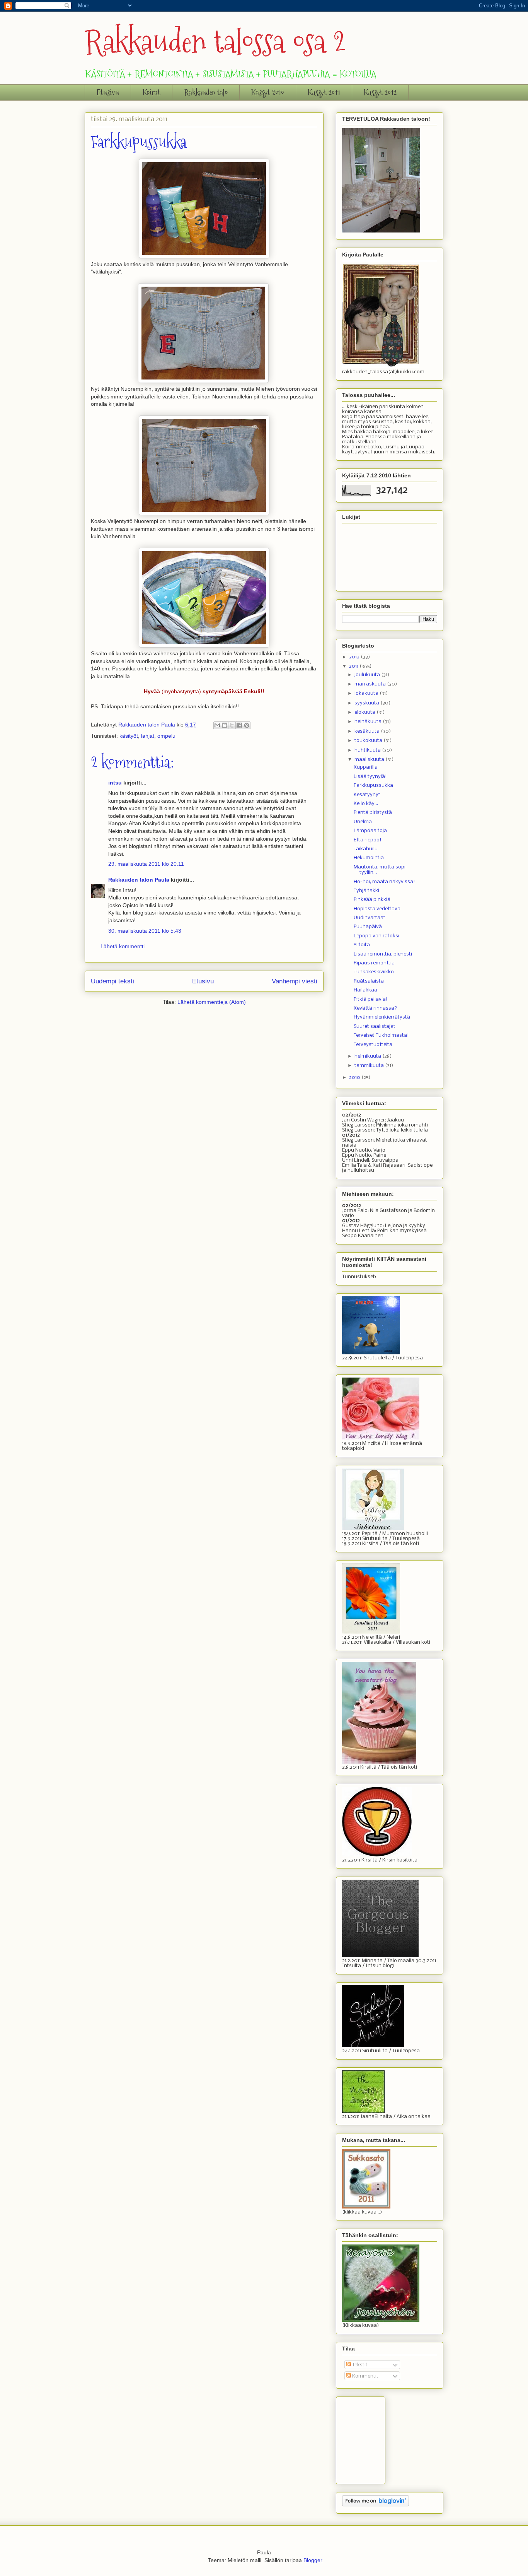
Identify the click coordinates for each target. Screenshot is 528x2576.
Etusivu (108, 92)
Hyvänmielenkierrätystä (382, 1017)
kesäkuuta (368, 731)
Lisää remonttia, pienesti (383, 954)
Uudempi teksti (112, 981)
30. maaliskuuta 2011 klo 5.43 (145, 931)
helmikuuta (368, 1056)
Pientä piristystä (373, 813)
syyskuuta (367, 703)
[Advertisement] (381, 2438)
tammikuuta (370, 1066)
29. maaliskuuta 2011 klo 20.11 (146, 864)
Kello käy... (366, 804)
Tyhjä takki (366, 891)
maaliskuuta (370, 760)
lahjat (148, 736)
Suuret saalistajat (375, 1026)
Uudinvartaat (370, 918)
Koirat (152, 92)
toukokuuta (369, 741)
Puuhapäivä (368, 927)
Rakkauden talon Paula (139, 880)
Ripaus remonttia (374, 963)
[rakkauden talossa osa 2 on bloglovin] (376, 2505)
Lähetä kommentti (123, 946)
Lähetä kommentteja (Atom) (212, 1002)
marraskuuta (371, 684)
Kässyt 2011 (324, 92)
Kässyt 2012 (380, 92)
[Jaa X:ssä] (232, 725)
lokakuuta (367, 693)
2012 (355, 657)
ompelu (166, 736)
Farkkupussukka (373, 785)
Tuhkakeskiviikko (374, 972)
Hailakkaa (365, 990)
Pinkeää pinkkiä (372, 900)
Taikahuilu (366, 849)
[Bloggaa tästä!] (225, 725)
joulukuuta (368, 675)
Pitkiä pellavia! (371, 999)
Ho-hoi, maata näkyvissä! (384, 882)
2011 (354, 666)
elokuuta (365, 712)
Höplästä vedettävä (377, 909)
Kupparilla (366, 767)
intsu (115, 783)
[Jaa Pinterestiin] (247, 725)
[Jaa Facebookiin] (239, 725)
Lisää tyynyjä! (370, 777)
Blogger (313, 2560)
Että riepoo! (368, 840)
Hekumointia (369, 858)
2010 (355, 1078)
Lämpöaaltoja (370, 831)
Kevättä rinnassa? (375, 1008)
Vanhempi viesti (295, 981)
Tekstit (359, 2365)
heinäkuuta (369, 722)
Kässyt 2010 (268, 92)
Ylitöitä (362, 945)
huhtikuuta (368, 750)
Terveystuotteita (373, 1045)
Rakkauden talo (206, 92)
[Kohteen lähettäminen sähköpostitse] (217, 725)
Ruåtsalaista (369, 981)
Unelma (363, 822)
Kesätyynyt (367, 795)
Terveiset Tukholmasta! (381, 1035)
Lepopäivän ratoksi (376, 936)
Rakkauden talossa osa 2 (215, 42)
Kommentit (365, 2376)
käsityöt (129, 736)
